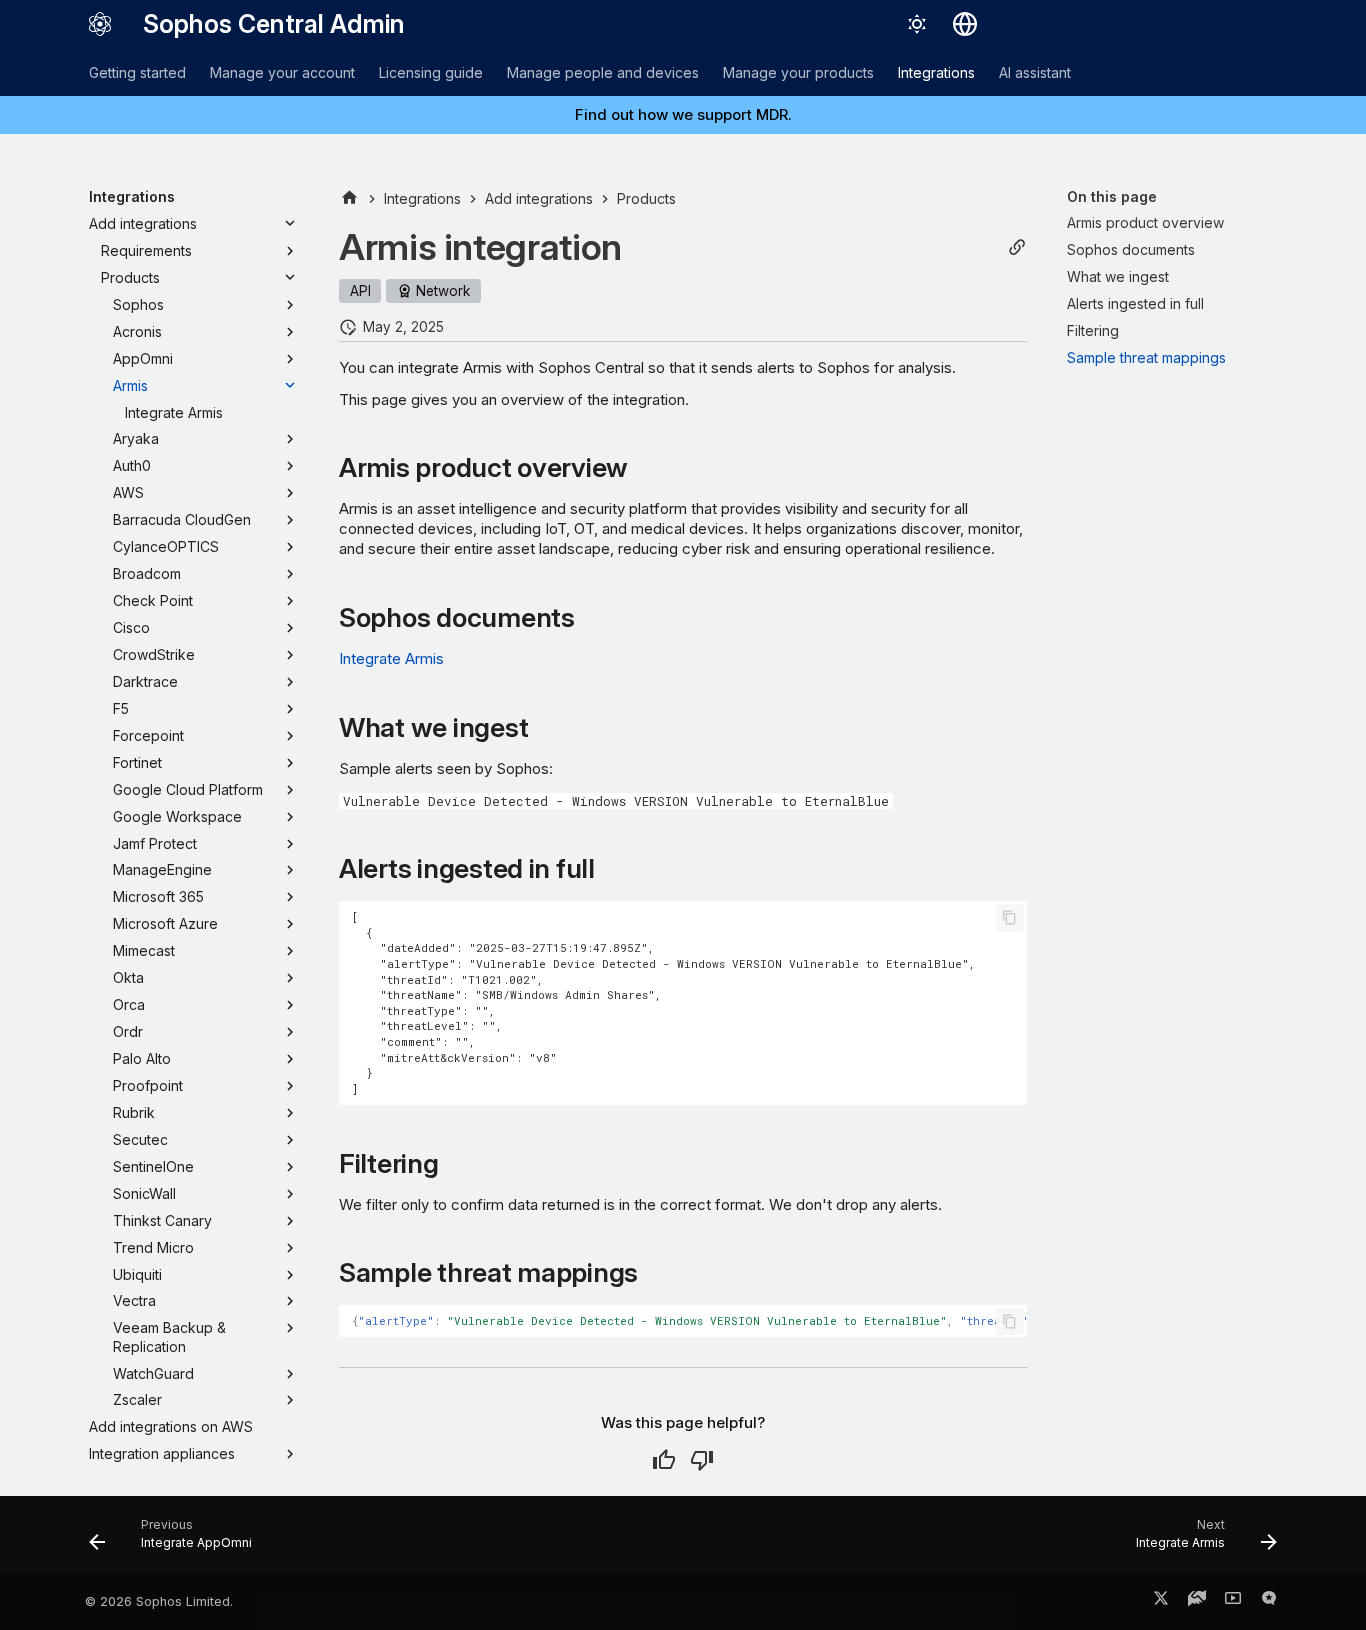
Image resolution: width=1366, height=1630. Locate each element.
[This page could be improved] (702, 1460)
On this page (1112, 196)
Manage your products (798, 72)
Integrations (936, 72)
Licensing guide (431, 72)
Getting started (137, 72)
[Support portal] (1197, 1602)
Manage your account (282, 72)
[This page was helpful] (664, 1460)
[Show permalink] (1017, 247)
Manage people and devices (603, 72)
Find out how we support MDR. (683, 114)
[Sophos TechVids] (1233, 1602)
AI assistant (1035, 72)
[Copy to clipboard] (1010, 918)
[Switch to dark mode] (917, 24)
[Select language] (965, 24)
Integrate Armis (391, 658)
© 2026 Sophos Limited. (159, 1601)
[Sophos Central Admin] (100, 24)
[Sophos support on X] (1161, 1602)
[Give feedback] (1269, 1602)
